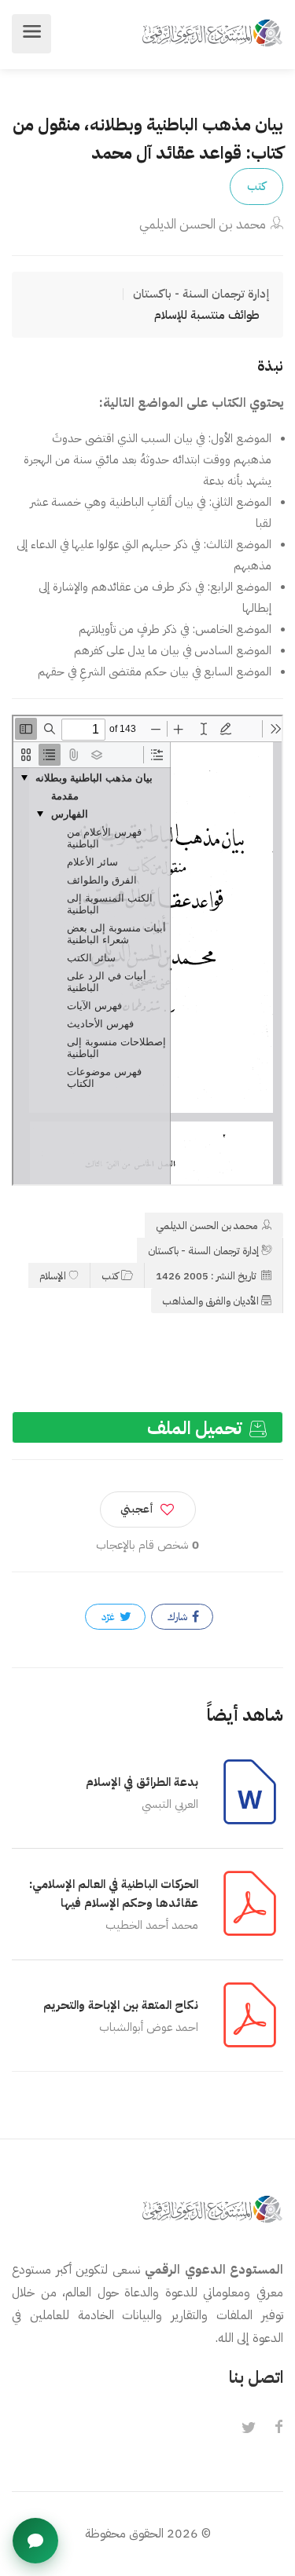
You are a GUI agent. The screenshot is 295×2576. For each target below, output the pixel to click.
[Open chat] (35, 2541)
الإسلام (53, 1276)
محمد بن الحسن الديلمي (203, 224)
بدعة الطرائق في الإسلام (142, 1782)
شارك (179, 1617)
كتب (256, 186)
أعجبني (137, 1509)
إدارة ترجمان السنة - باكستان (203, 1251)
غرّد (109, 1617)
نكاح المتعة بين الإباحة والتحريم (121, 2005)
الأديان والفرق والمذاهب (210, 1301)
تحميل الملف (197, 1428)
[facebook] (278, 2428)
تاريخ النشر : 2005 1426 (207, 1276)
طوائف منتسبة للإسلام (207, 315)
